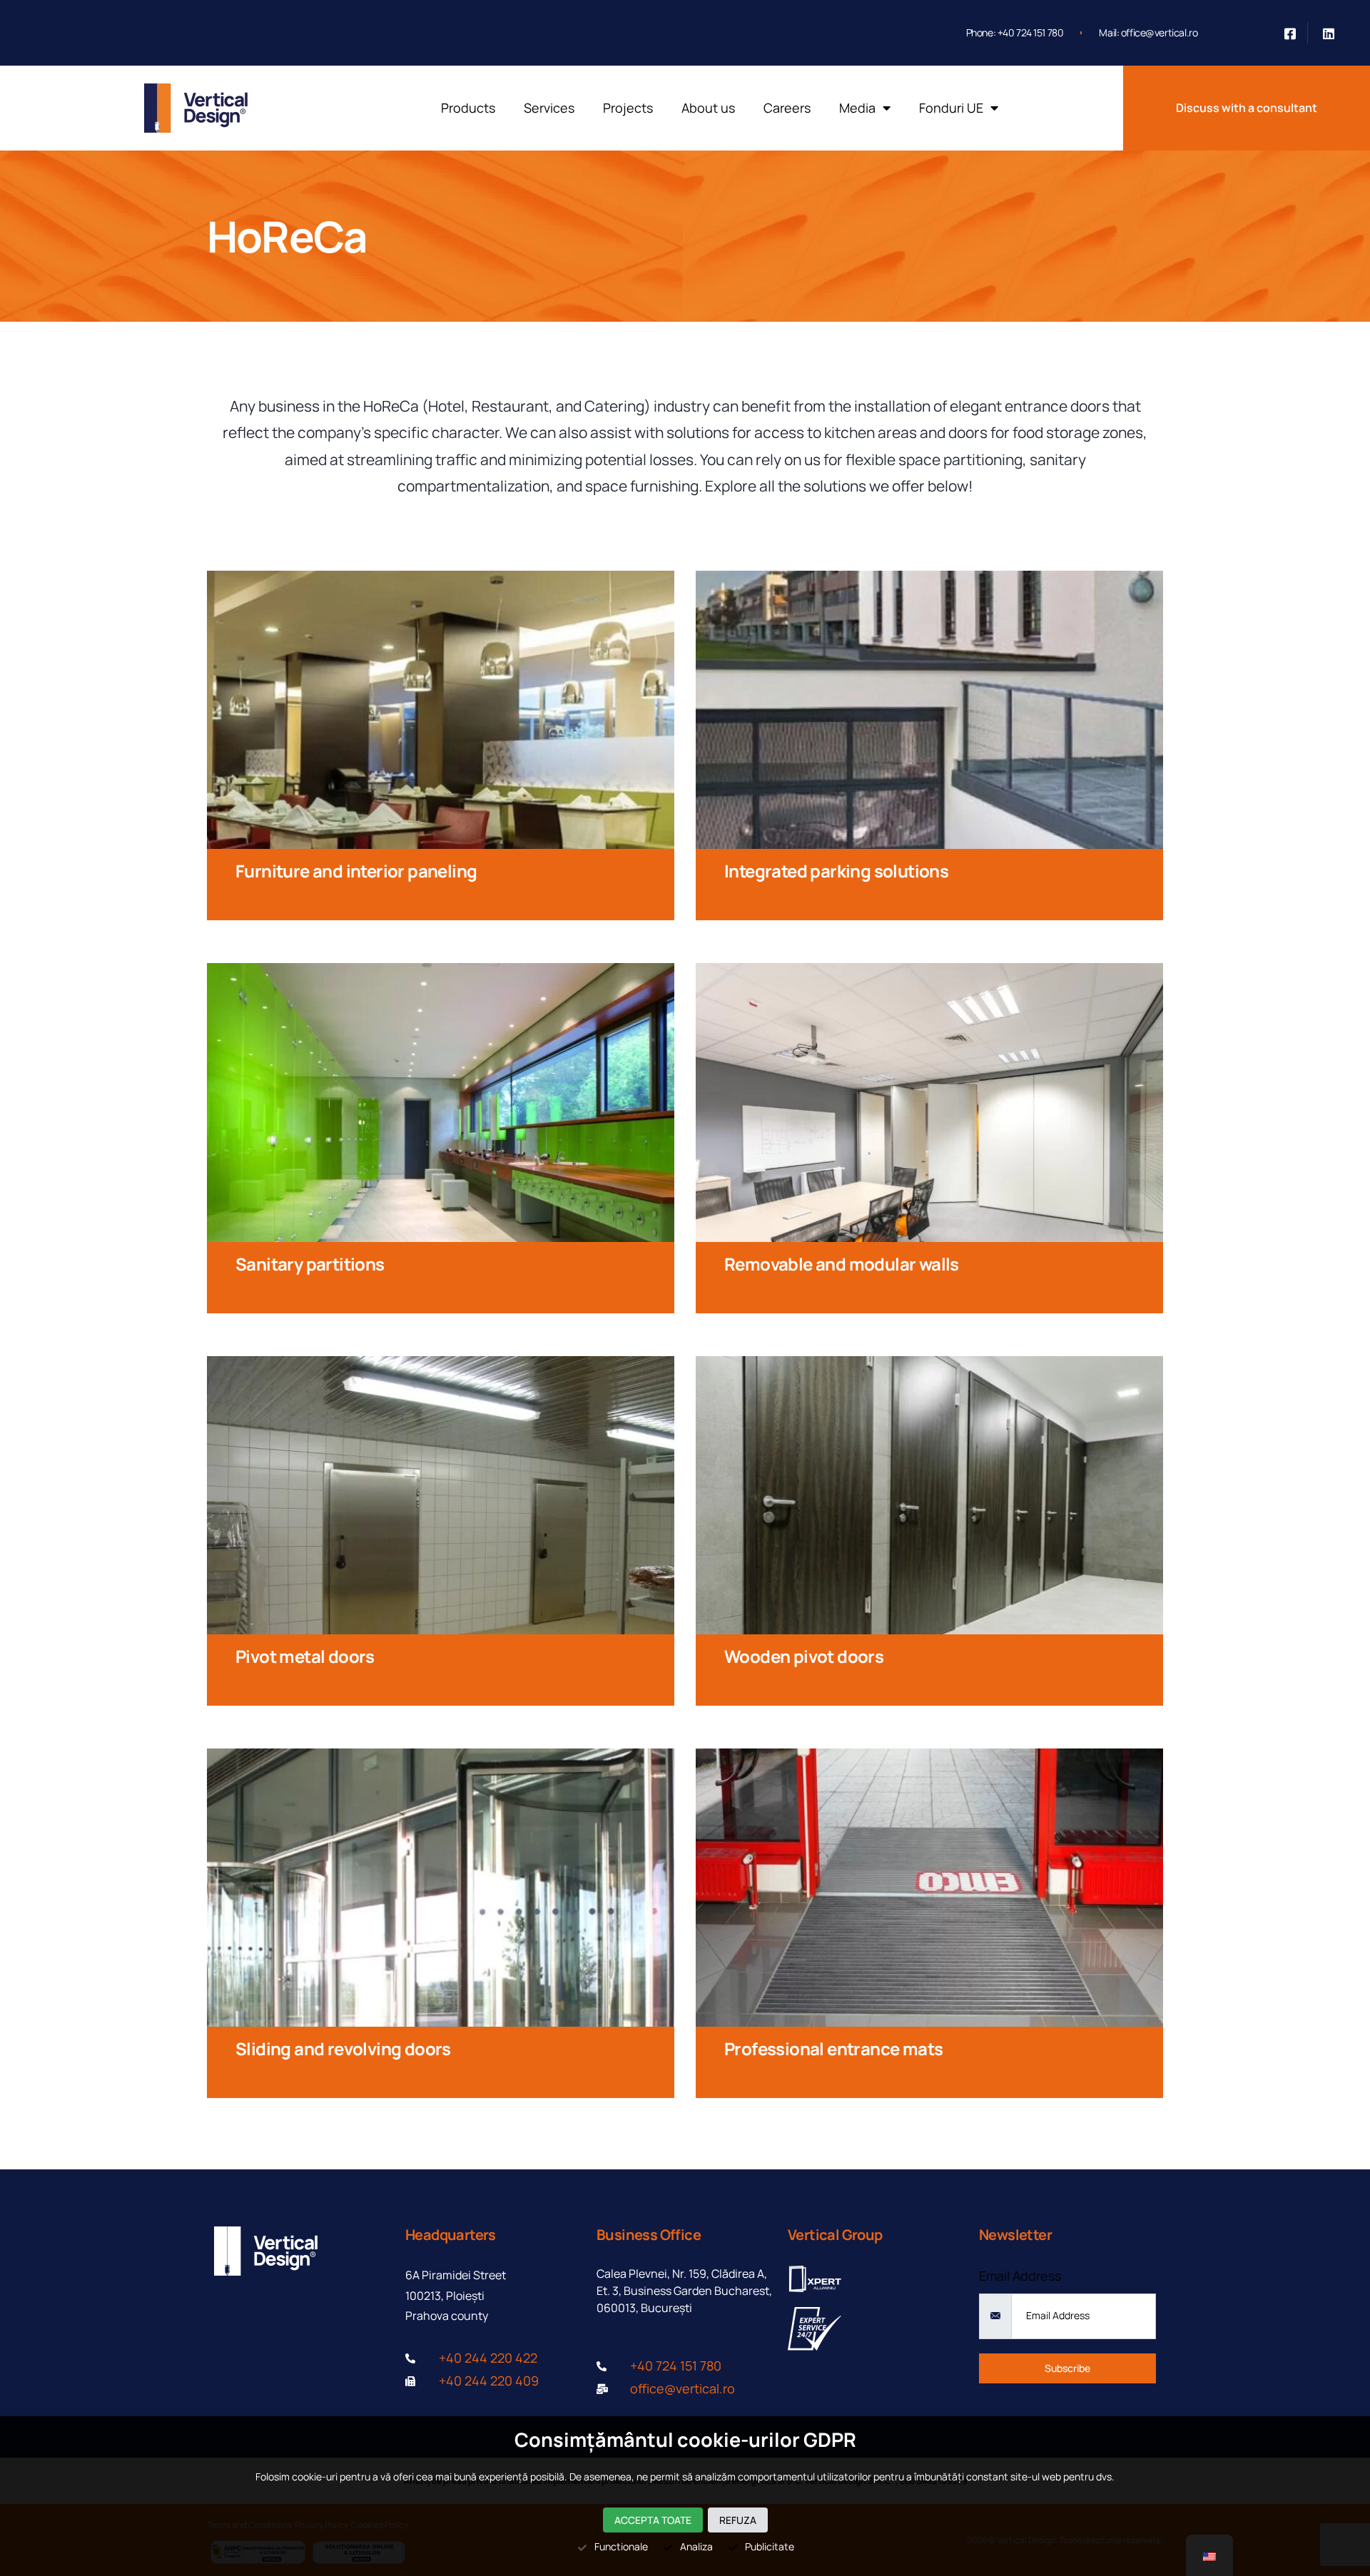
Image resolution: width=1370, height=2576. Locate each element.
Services (549, 108)
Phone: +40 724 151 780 (1015, 32)
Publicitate (770, 2546)
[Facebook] (1290, 33)
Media (857, 108)
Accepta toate (653, 2520)
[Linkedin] (1329, 33)
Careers (787, 108)
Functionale (621, 2546)
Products (468, 108)
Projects (628, 108)
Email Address (1020, 2276)
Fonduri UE (951, 108)
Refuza (738, 2520)
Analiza (696, 2546)
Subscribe (1067, 2368)
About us (708, 108)
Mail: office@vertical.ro (1148, 32)
